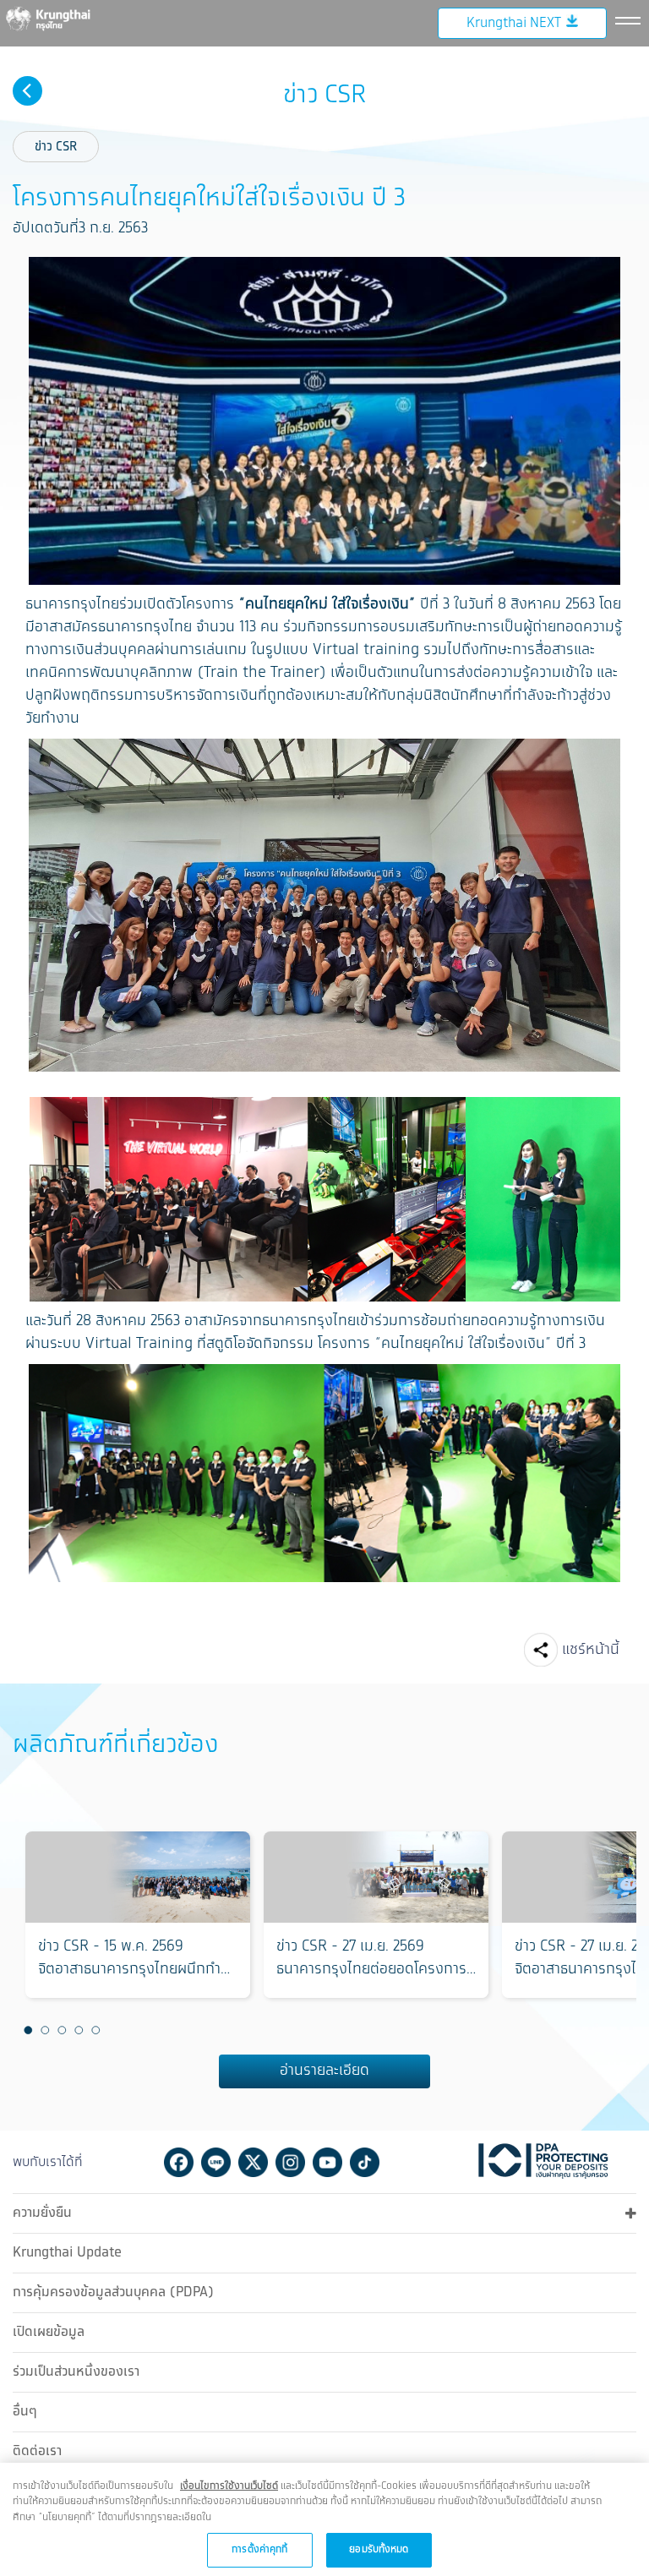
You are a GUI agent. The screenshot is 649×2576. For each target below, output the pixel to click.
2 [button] (45, 2030)
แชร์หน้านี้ (591, 1650)
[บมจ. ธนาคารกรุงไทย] (59, 18)
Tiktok (365, 2162)
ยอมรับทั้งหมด (379, 2549)
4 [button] (79, 2030)
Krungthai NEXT (514, 23)
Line (216, 2162)
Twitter (253, 2162)
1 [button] (28, 2030)
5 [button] (95, 2030)
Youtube (327, 2162)
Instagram (290, 2162)
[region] (324, 2519)
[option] (138, 1915)
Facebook (179, 2162)
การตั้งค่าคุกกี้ (259, 2549)
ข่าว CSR (56, 147)
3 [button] (62, 2030)
